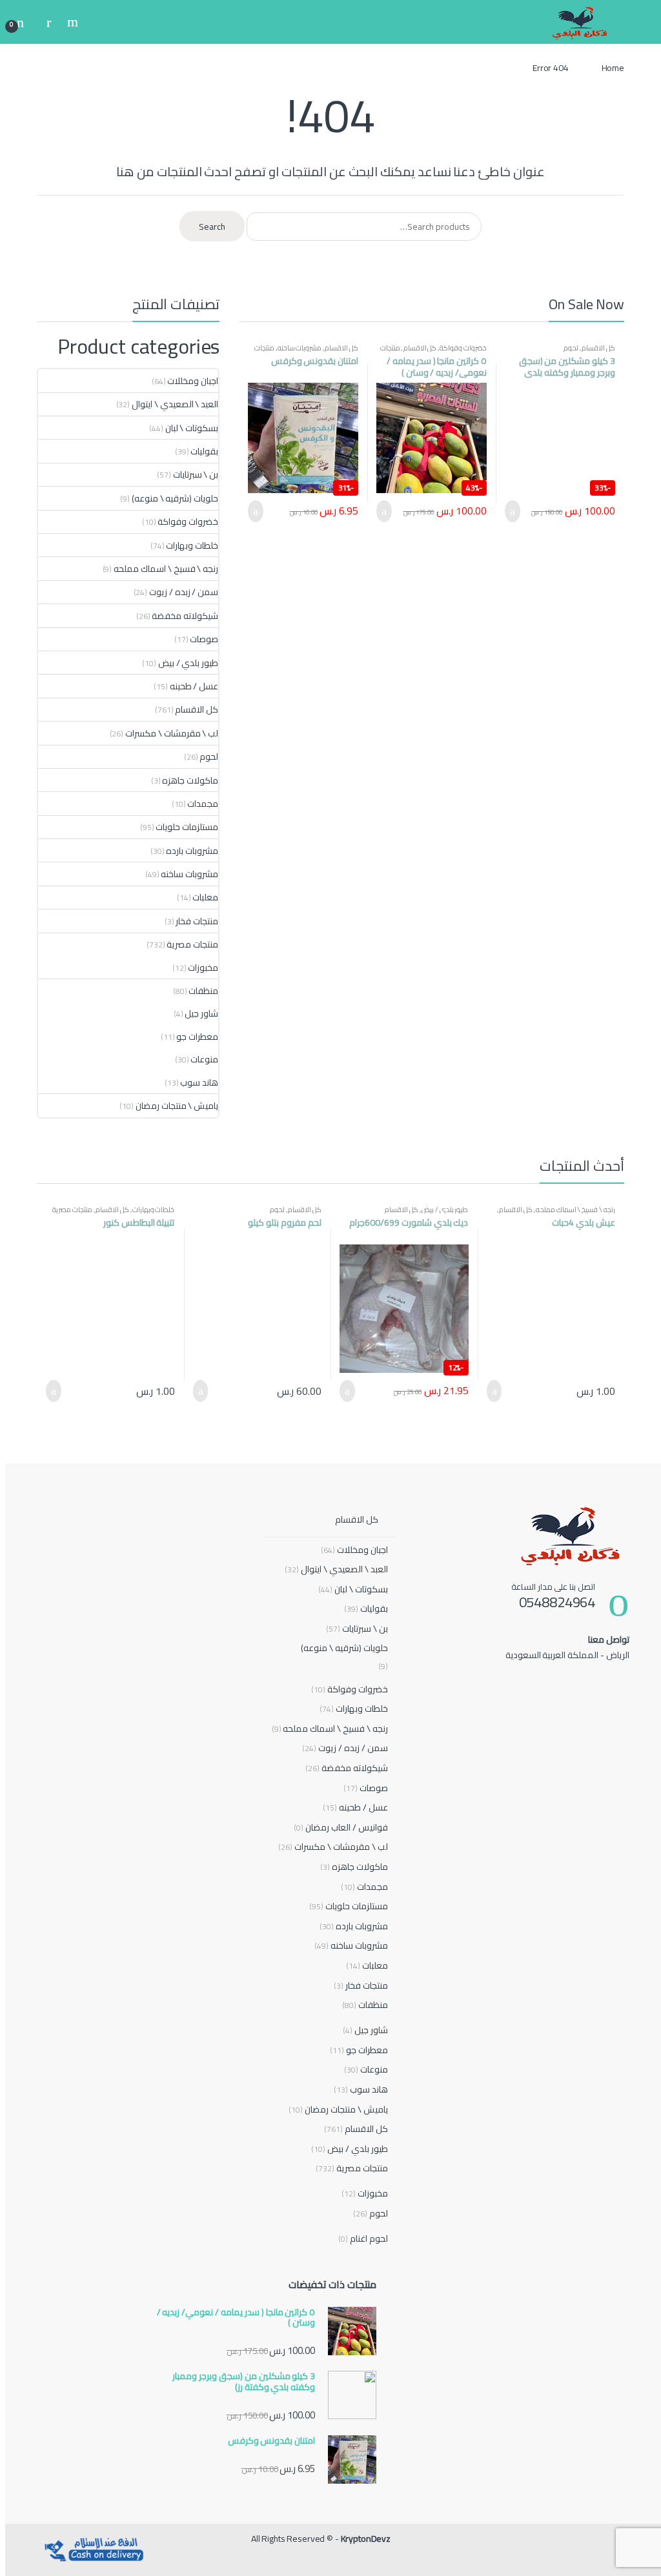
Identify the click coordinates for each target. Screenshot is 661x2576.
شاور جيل (201, 1013)
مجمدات (203, 804)
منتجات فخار (197, 921)
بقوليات (204, 451)
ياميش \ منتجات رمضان (177, 1106)
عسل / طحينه (194, 686)
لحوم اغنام (363, 2239)
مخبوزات (203, 968)
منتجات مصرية (192, 944)
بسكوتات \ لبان (192, 428)
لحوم (571, 348)
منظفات (203, 991)
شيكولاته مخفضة (185, 616)
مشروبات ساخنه (300, 348)
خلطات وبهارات (192, 545)
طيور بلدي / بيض (188, 663)
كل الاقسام (598, 348)
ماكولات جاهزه (190, 780)
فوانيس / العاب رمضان (341, 1828)
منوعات (204, 1059)
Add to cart (516, 511)
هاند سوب (199, 1082)
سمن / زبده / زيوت (184, 592)
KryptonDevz (366, 2539)
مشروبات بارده (192, 851)
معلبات (205, 897)
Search (71, 22)
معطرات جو (197, 1037)
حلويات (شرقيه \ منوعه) (175, 498)
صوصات (204, 639)
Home (613, 68)
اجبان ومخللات (193, 381)
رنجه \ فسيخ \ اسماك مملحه (166, 569)
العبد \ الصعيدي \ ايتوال (175, 404)
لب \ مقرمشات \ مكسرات (172, 733)
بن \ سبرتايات (196, 474)
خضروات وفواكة (463, 348)
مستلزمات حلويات (187, 827)
